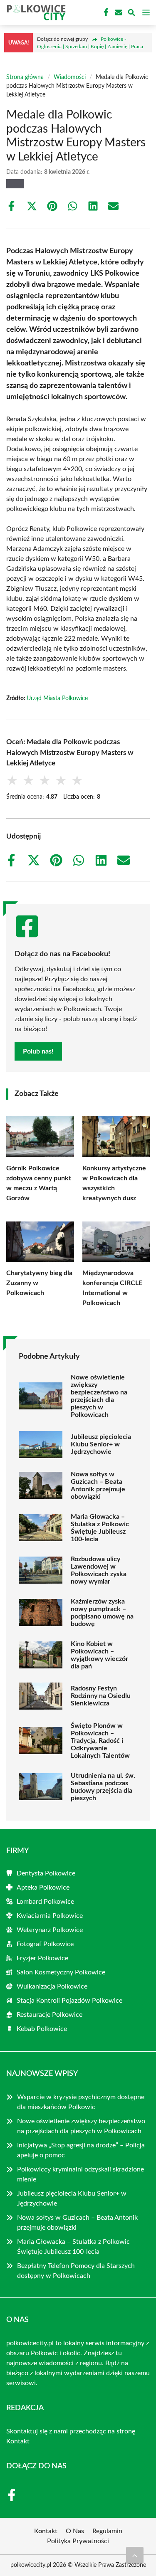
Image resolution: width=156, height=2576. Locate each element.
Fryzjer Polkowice (42, 1958)
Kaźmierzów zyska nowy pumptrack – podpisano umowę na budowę (102, 1613)
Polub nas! (38, 1051)
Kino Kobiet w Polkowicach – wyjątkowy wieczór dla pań (99, 1655)
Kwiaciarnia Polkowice (50, 1916)
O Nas (75, 2531)
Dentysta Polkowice (46, 1873)
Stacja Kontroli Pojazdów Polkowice (69, 2001)
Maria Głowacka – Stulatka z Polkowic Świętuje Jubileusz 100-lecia (100, 1528)
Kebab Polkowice (42, 2029)
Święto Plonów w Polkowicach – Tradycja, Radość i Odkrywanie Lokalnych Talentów (100, 1741)
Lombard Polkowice (45, 1902)
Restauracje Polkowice (50, 2015)
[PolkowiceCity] (35, 12)
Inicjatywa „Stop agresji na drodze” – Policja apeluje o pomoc (81, 2150)
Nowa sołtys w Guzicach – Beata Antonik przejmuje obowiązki (98, 1485)
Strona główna (25, 77)
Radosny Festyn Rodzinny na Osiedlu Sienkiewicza (101, 1696)
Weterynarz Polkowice (50, 1930)
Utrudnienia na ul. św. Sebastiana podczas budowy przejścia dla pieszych (103, 1787)
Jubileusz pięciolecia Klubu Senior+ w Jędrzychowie (101, 1444)
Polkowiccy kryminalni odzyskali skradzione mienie (80, 2174)
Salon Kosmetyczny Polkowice (61, 1972)
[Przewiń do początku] (135, 2555)
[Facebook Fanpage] (105, 12)
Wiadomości (70, 77)
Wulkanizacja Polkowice (52, 1986)
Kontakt (18, 2441)
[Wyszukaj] (131, 14)
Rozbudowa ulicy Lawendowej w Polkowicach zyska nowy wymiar (99, 1570)
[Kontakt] (118, 12)
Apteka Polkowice (43, 1888)
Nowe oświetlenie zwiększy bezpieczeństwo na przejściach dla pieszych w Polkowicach (99, 1396)
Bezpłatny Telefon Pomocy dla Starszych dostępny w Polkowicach (76, 2271)
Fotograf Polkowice (45, 1944)
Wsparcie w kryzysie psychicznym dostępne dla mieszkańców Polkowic (81, 2102)
